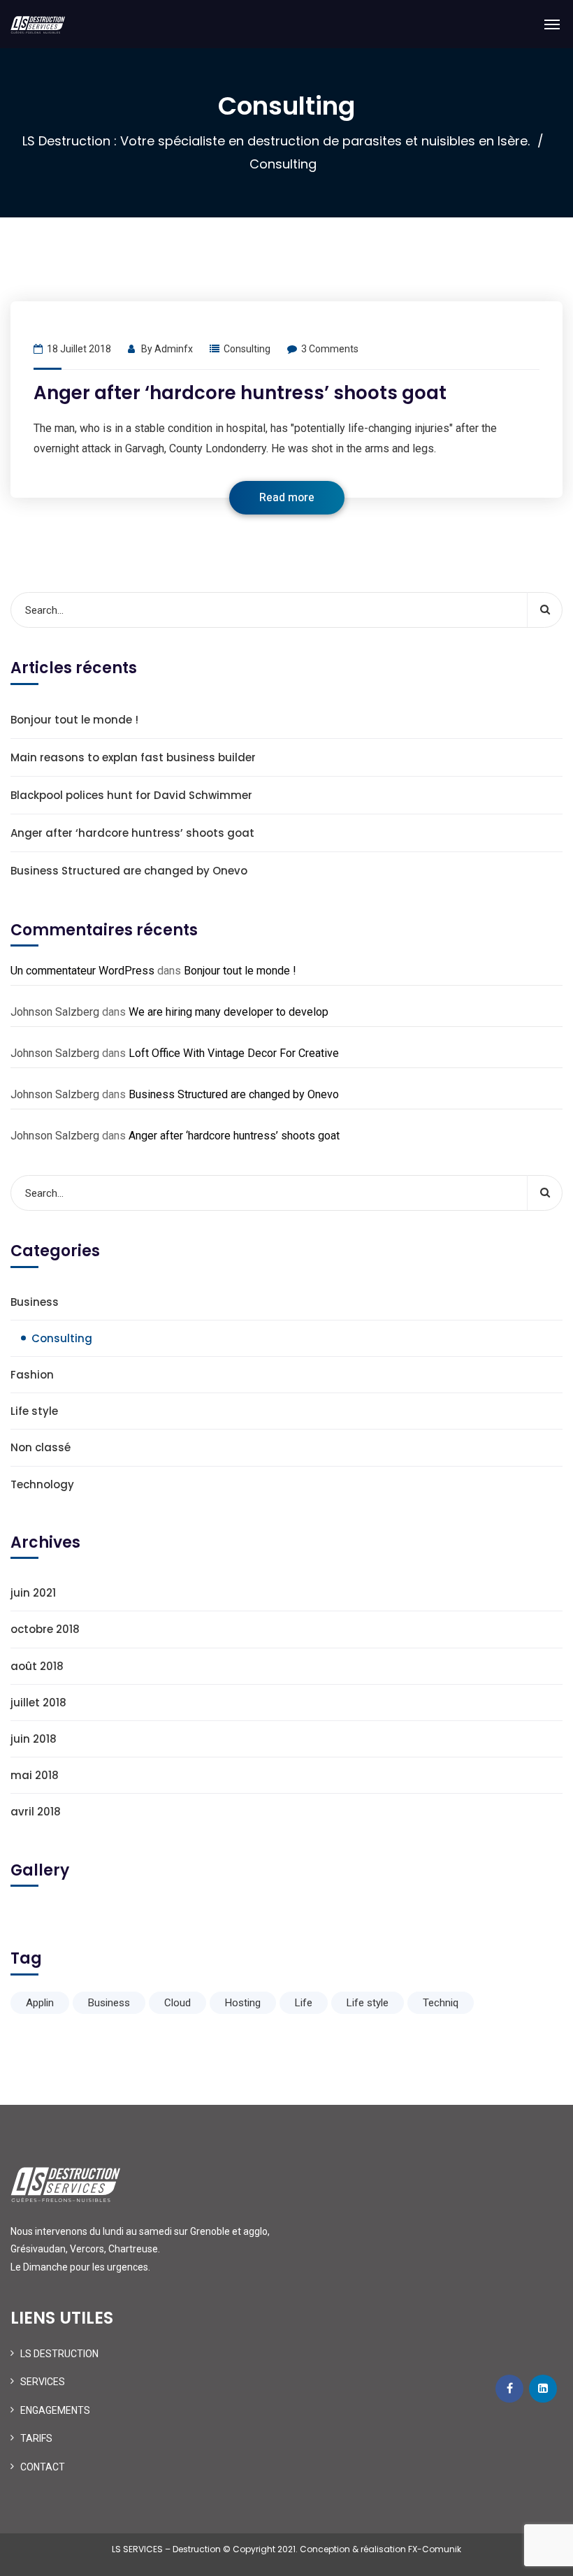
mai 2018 (35, 1775)
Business (35, 1302)
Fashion (32, 1375)
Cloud (177, 2003)
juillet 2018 (38, 1703)
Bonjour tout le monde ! (74, 720)
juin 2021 (33, 1593)
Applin (40, 2003)
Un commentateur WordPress (82, 971)
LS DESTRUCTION (59, 2354)
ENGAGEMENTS (55, 2410)
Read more (287, 498)
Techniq (441, 2003)
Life (304, 2003)
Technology (42, 1484)
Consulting (247, 349)
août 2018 (37, 1666)
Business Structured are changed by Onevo (129, 871)
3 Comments (330, 349)
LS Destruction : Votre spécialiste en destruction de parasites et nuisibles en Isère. (276, 141)
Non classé (41, 1447)
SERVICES (43, 2382)
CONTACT (43, 2467)
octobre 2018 (45, 1629)
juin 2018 (34, 1739)
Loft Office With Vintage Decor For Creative (234, 1053)
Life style (34, 1411)
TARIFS (36, 2438)
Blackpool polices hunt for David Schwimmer (131, 795)
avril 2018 (36, 1812)
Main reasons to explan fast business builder (133, 757)
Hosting (243, 2003)
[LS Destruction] (38, 24)
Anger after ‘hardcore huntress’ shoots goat (240, 393)
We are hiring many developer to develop (229, 1012)
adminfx (174, 349)
